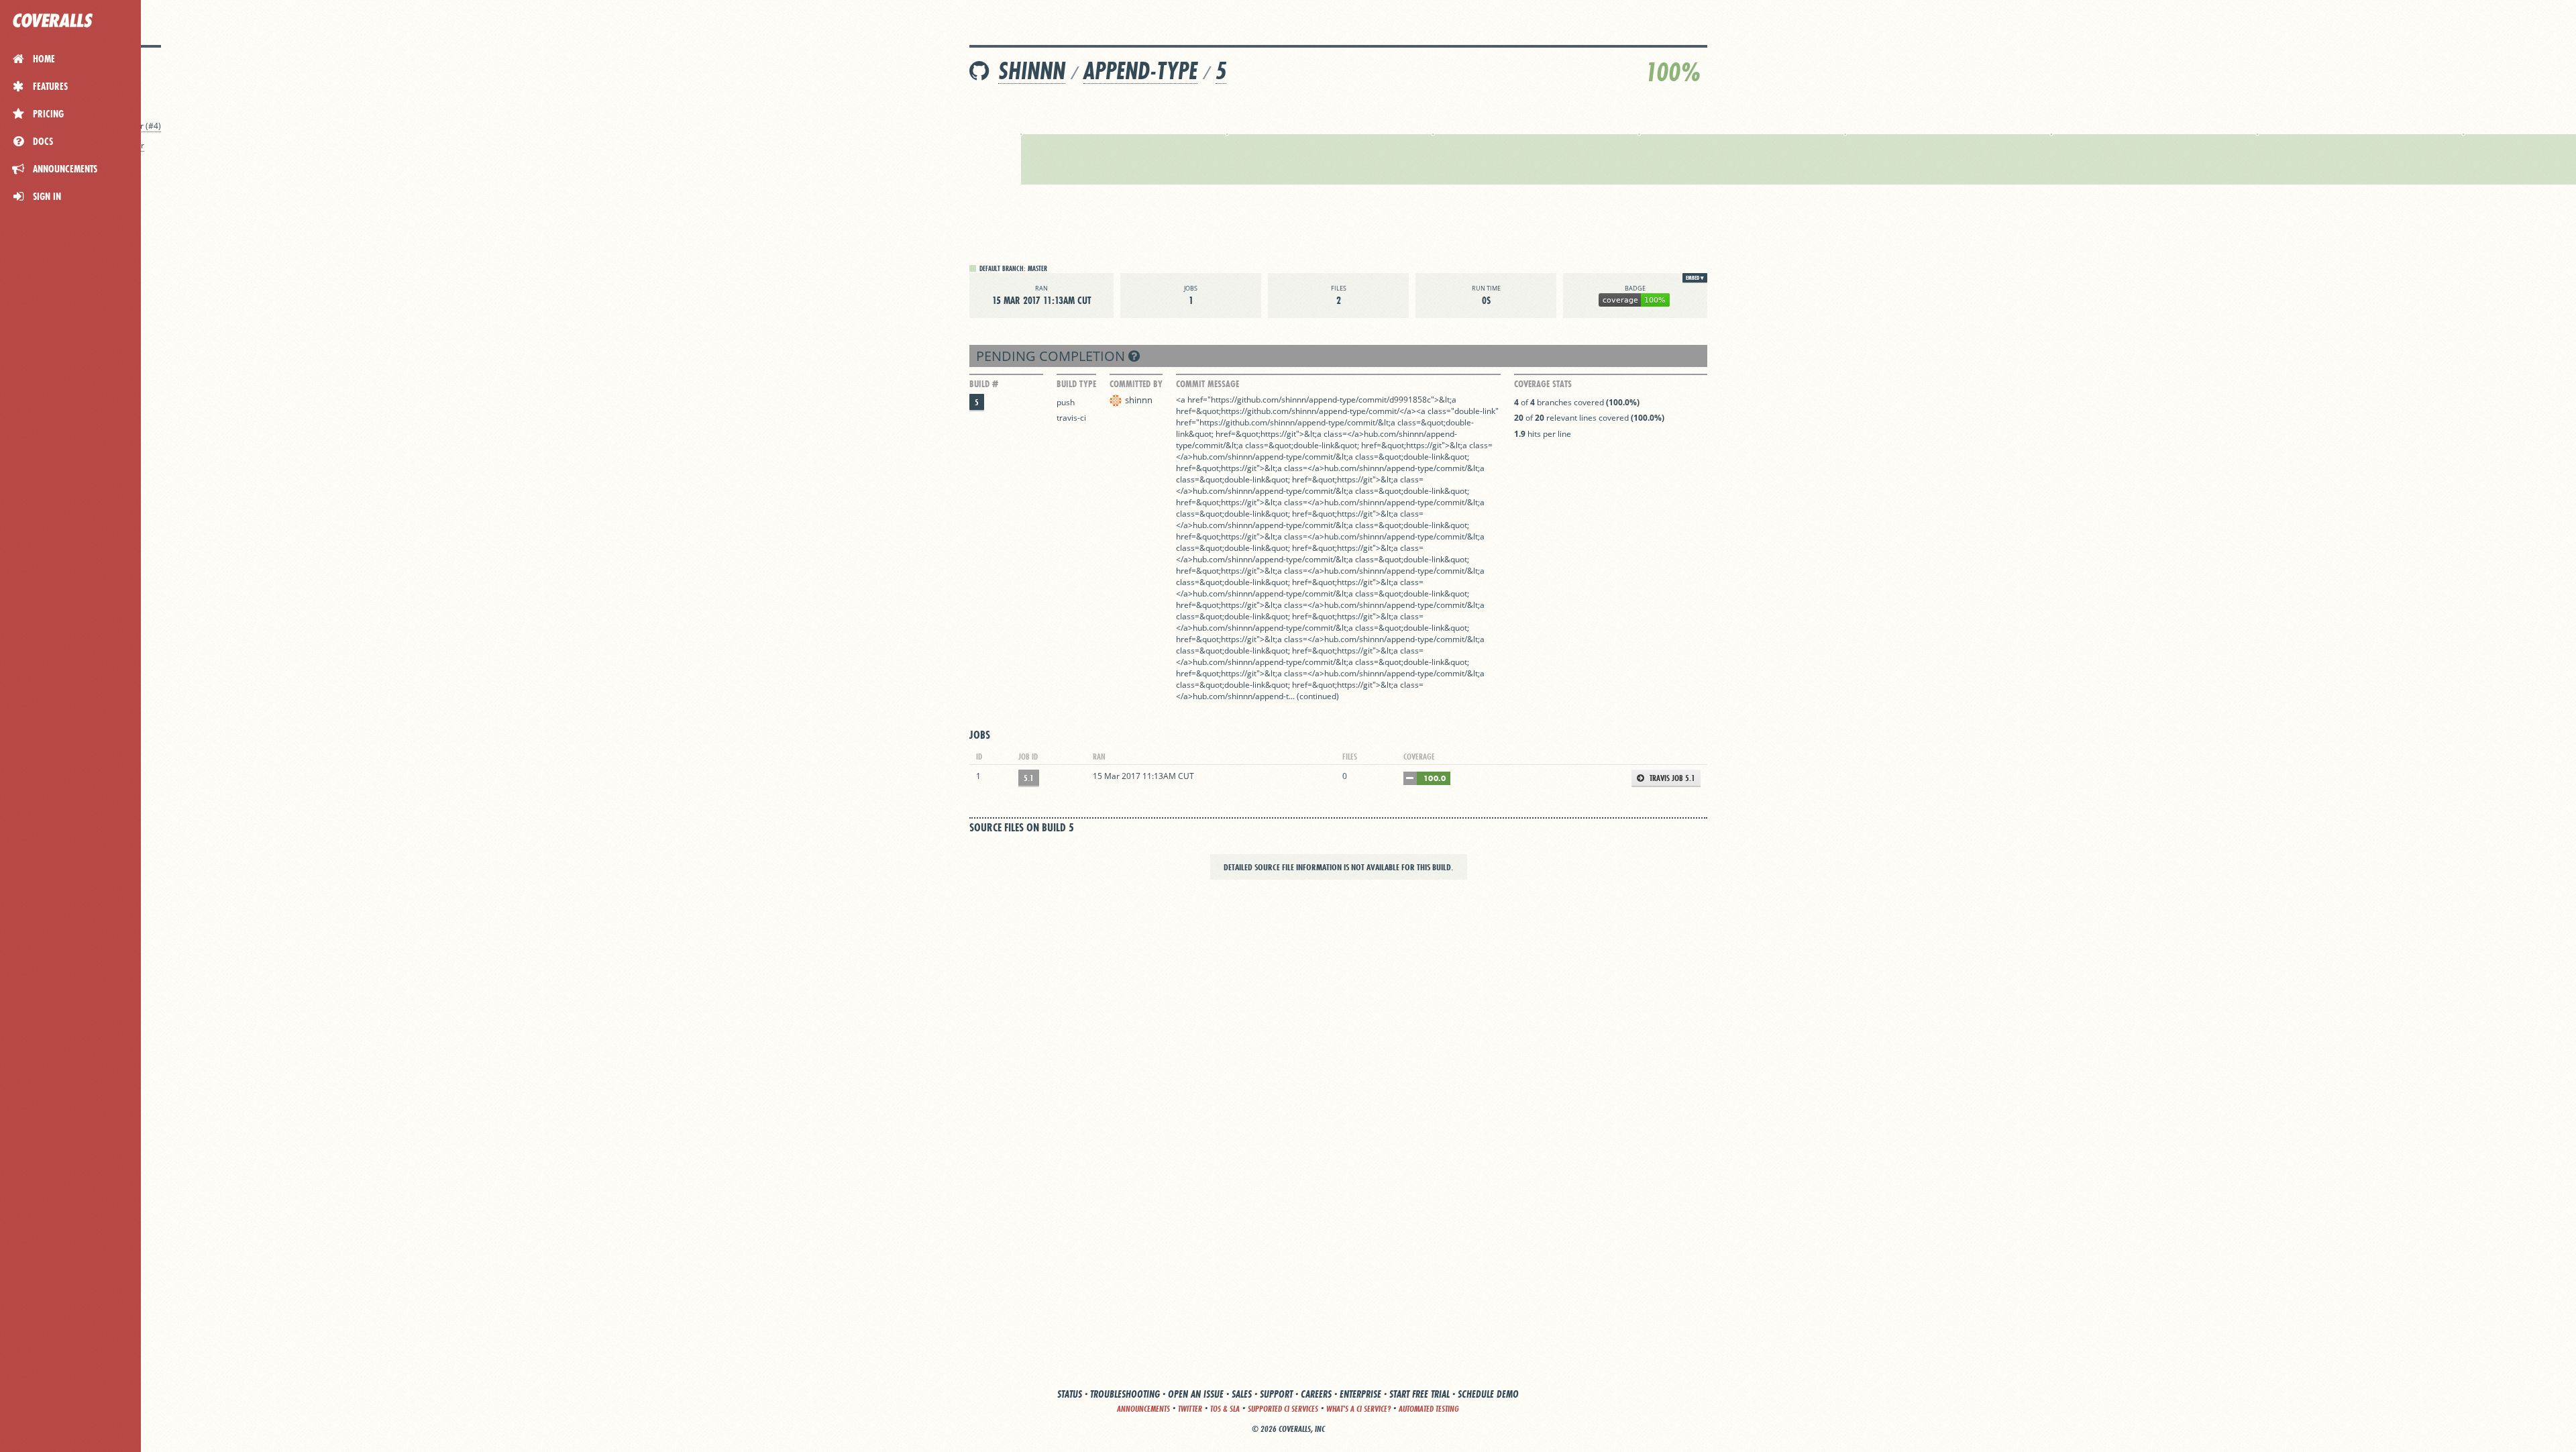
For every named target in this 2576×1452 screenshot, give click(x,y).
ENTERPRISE (1360, 1394)
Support (1276, 1394)
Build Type (1076, 384)
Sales (1242, 1394)
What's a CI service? (1358, 1409)
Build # (984, 384)
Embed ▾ (1695, 278)
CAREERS (1316, 1394)
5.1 (1029, 778)
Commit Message (1207, 384)
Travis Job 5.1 (1671, 778)
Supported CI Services (1283, 1409)
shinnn (1032, 71)
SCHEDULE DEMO (1488, 1394)
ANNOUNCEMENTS (1143, 1409)
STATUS (1070, 1394)
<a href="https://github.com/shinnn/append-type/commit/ (1283, 400)
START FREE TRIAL (1419, 1394)
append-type (1140, 71)
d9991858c (1410, 400)
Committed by (1136, 384)
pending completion (1052, 356)
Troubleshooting (1125, 1394)
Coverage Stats (1543, 384)
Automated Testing (1429, 1409)
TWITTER (1190, 1409)
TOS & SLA (1225, 1409)
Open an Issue (1196, 1394)
